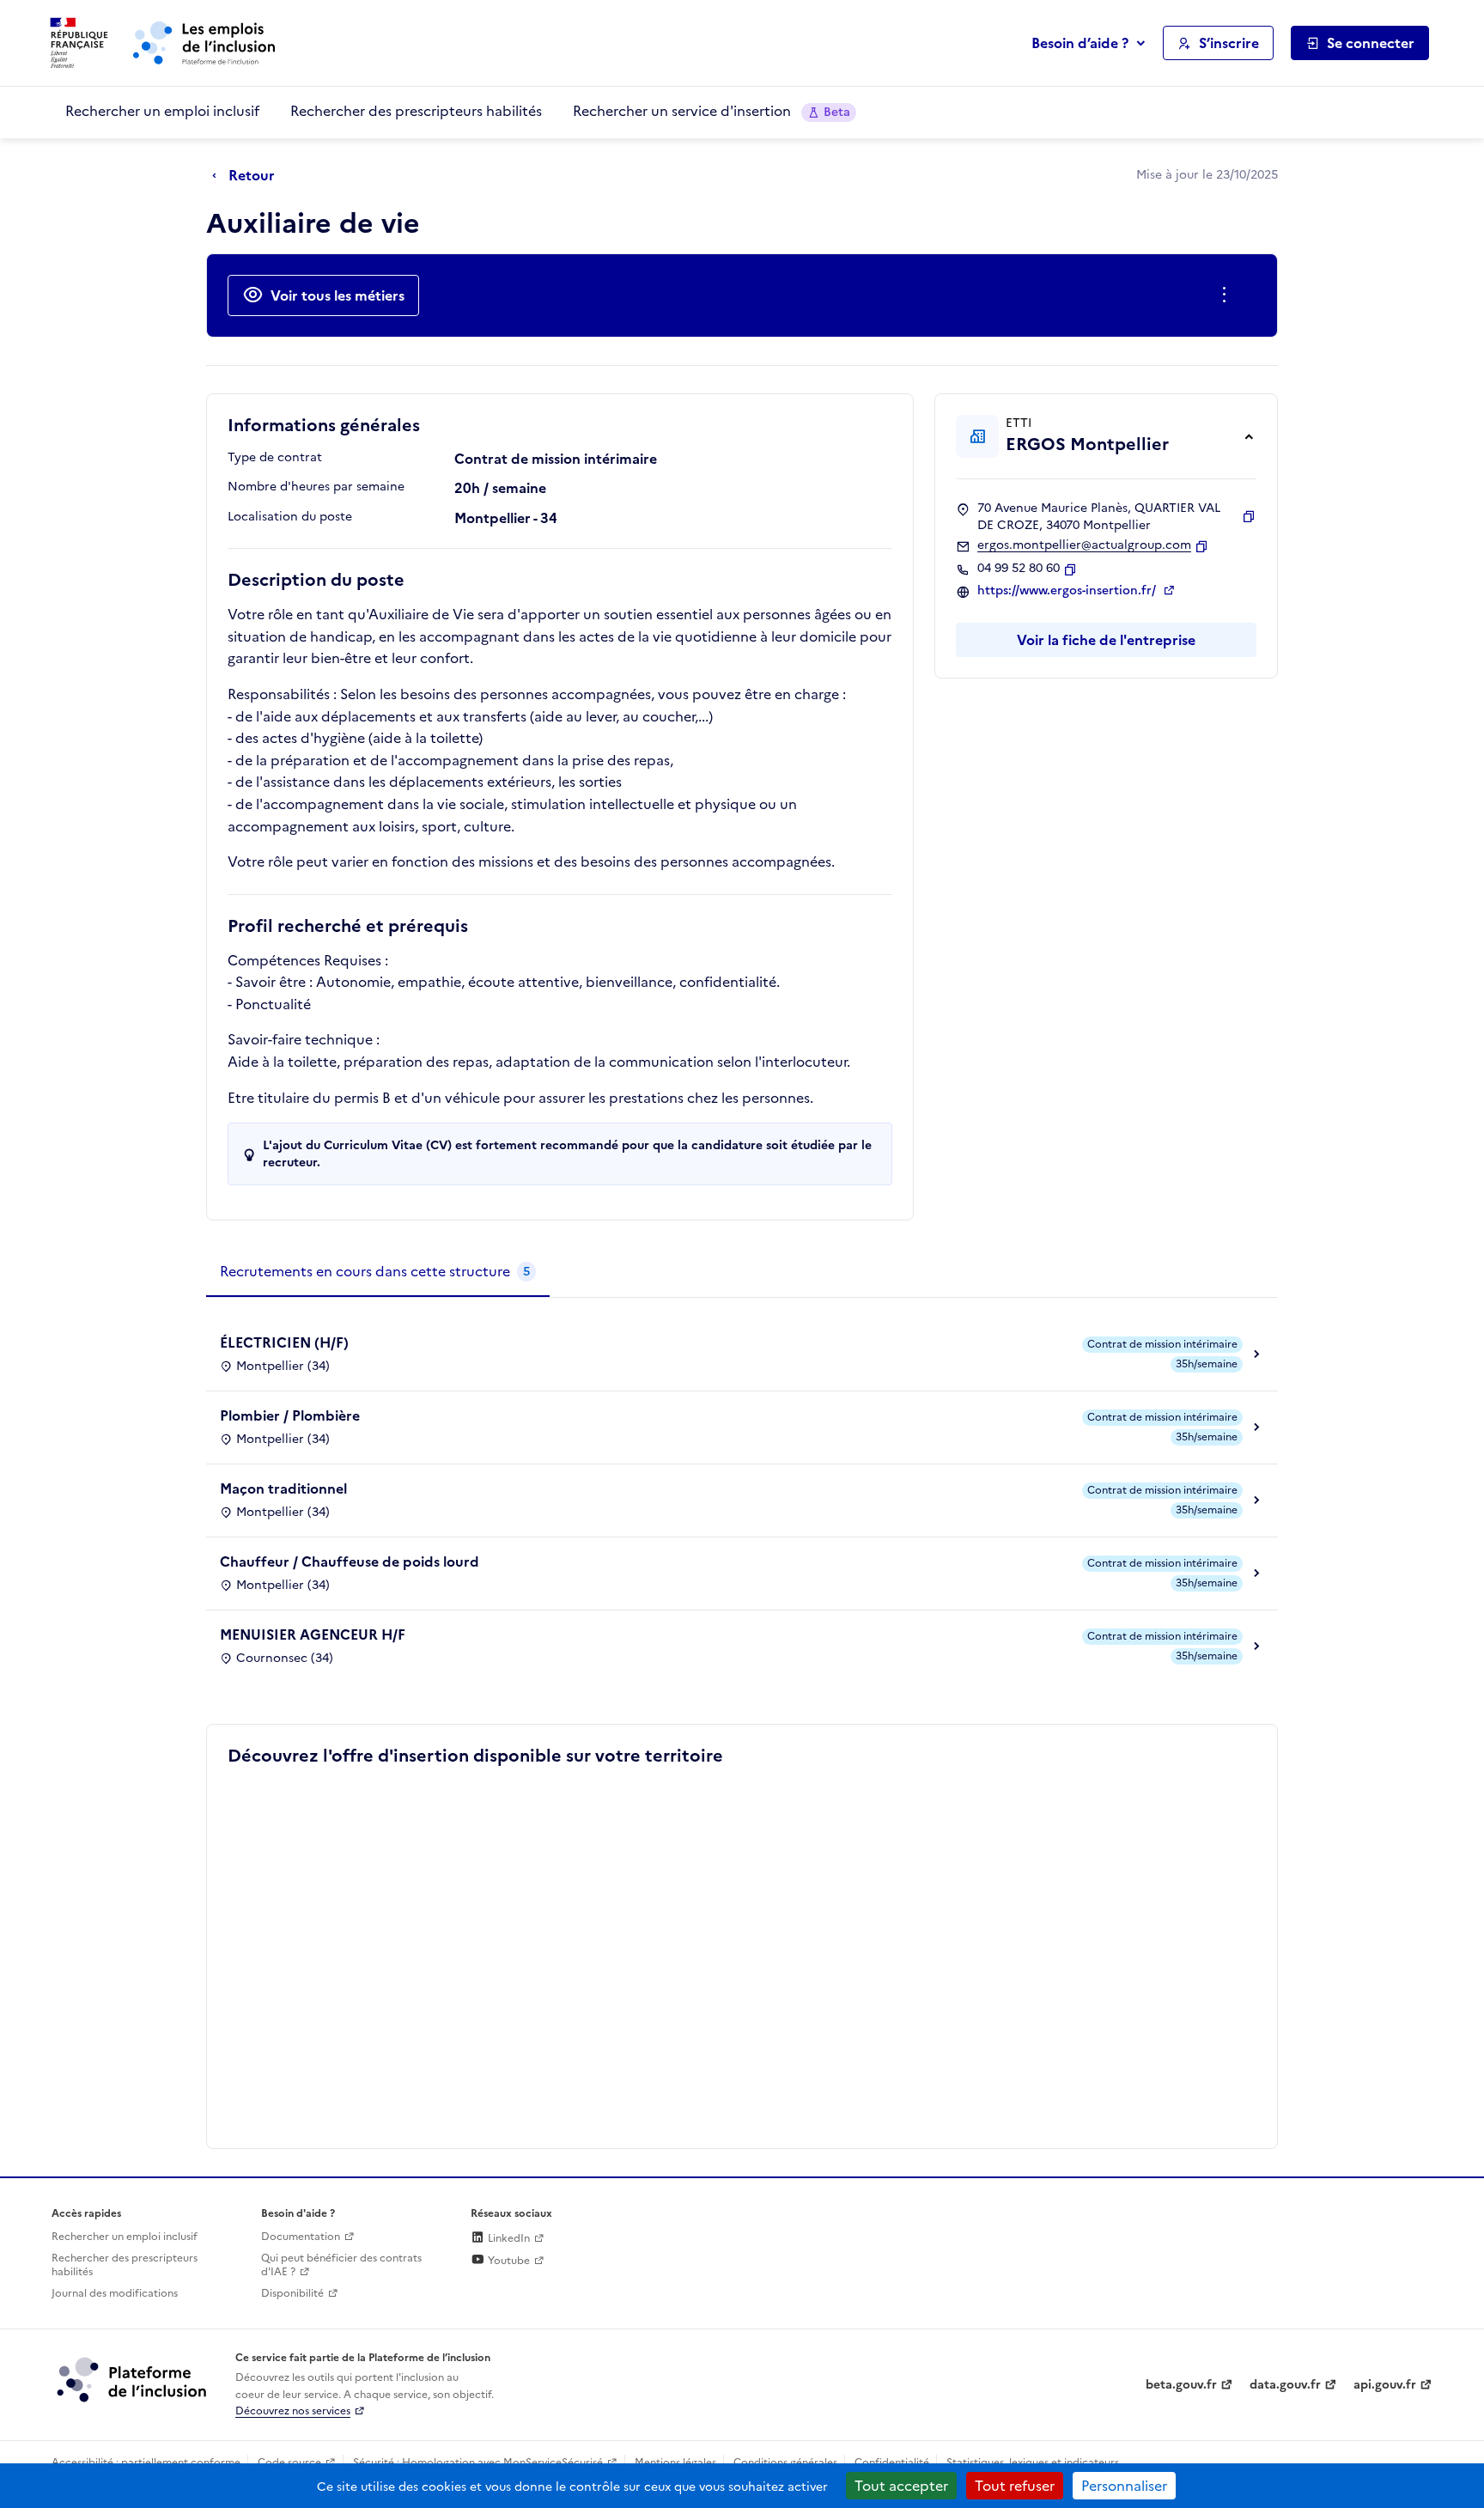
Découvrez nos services (293, 2411)
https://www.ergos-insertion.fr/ (1068, 591)
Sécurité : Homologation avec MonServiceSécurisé (478, 2462)
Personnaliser (1124, 2486)
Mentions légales (675, 2462)
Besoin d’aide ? (1080, 43)
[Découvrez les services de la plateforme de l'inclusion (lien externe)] (133, 2379)
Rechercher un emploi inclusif (162, 111)
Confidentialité (892, 2462)
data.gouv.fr (1285, 2385)
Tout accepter (901, 2486)
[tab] (378, 1272)
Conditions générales (785, 2462)
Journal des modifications (115, 2293)
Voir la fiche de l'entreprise (1106, 640)
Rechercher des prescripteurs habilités (416, 111)
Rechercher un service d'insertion (712, 111)
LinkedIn (508, 2238)
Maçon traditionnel (283, 1488)
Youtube (508, 2261)
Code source (289, 2462)
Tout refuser (1015, 2486)
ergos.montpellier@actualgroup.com (1084, 545)
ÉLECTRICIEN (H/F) (284, 1342)
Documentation (301, 2237)
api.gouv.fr (1385, 2385)
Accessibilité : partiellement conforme (146, 2462)
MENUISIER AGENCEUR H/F (313, 1634)
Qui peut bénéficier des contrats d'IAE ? (341, 2265)
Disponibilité (292, 2293)
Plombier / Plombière (290, 1415)
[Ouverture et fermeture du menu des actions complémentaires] (1228, 295)
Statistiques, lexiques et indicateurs (1033, 2462)
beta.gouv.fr (1181, 2385)
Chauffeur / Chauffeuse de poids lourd (350, 1561)
